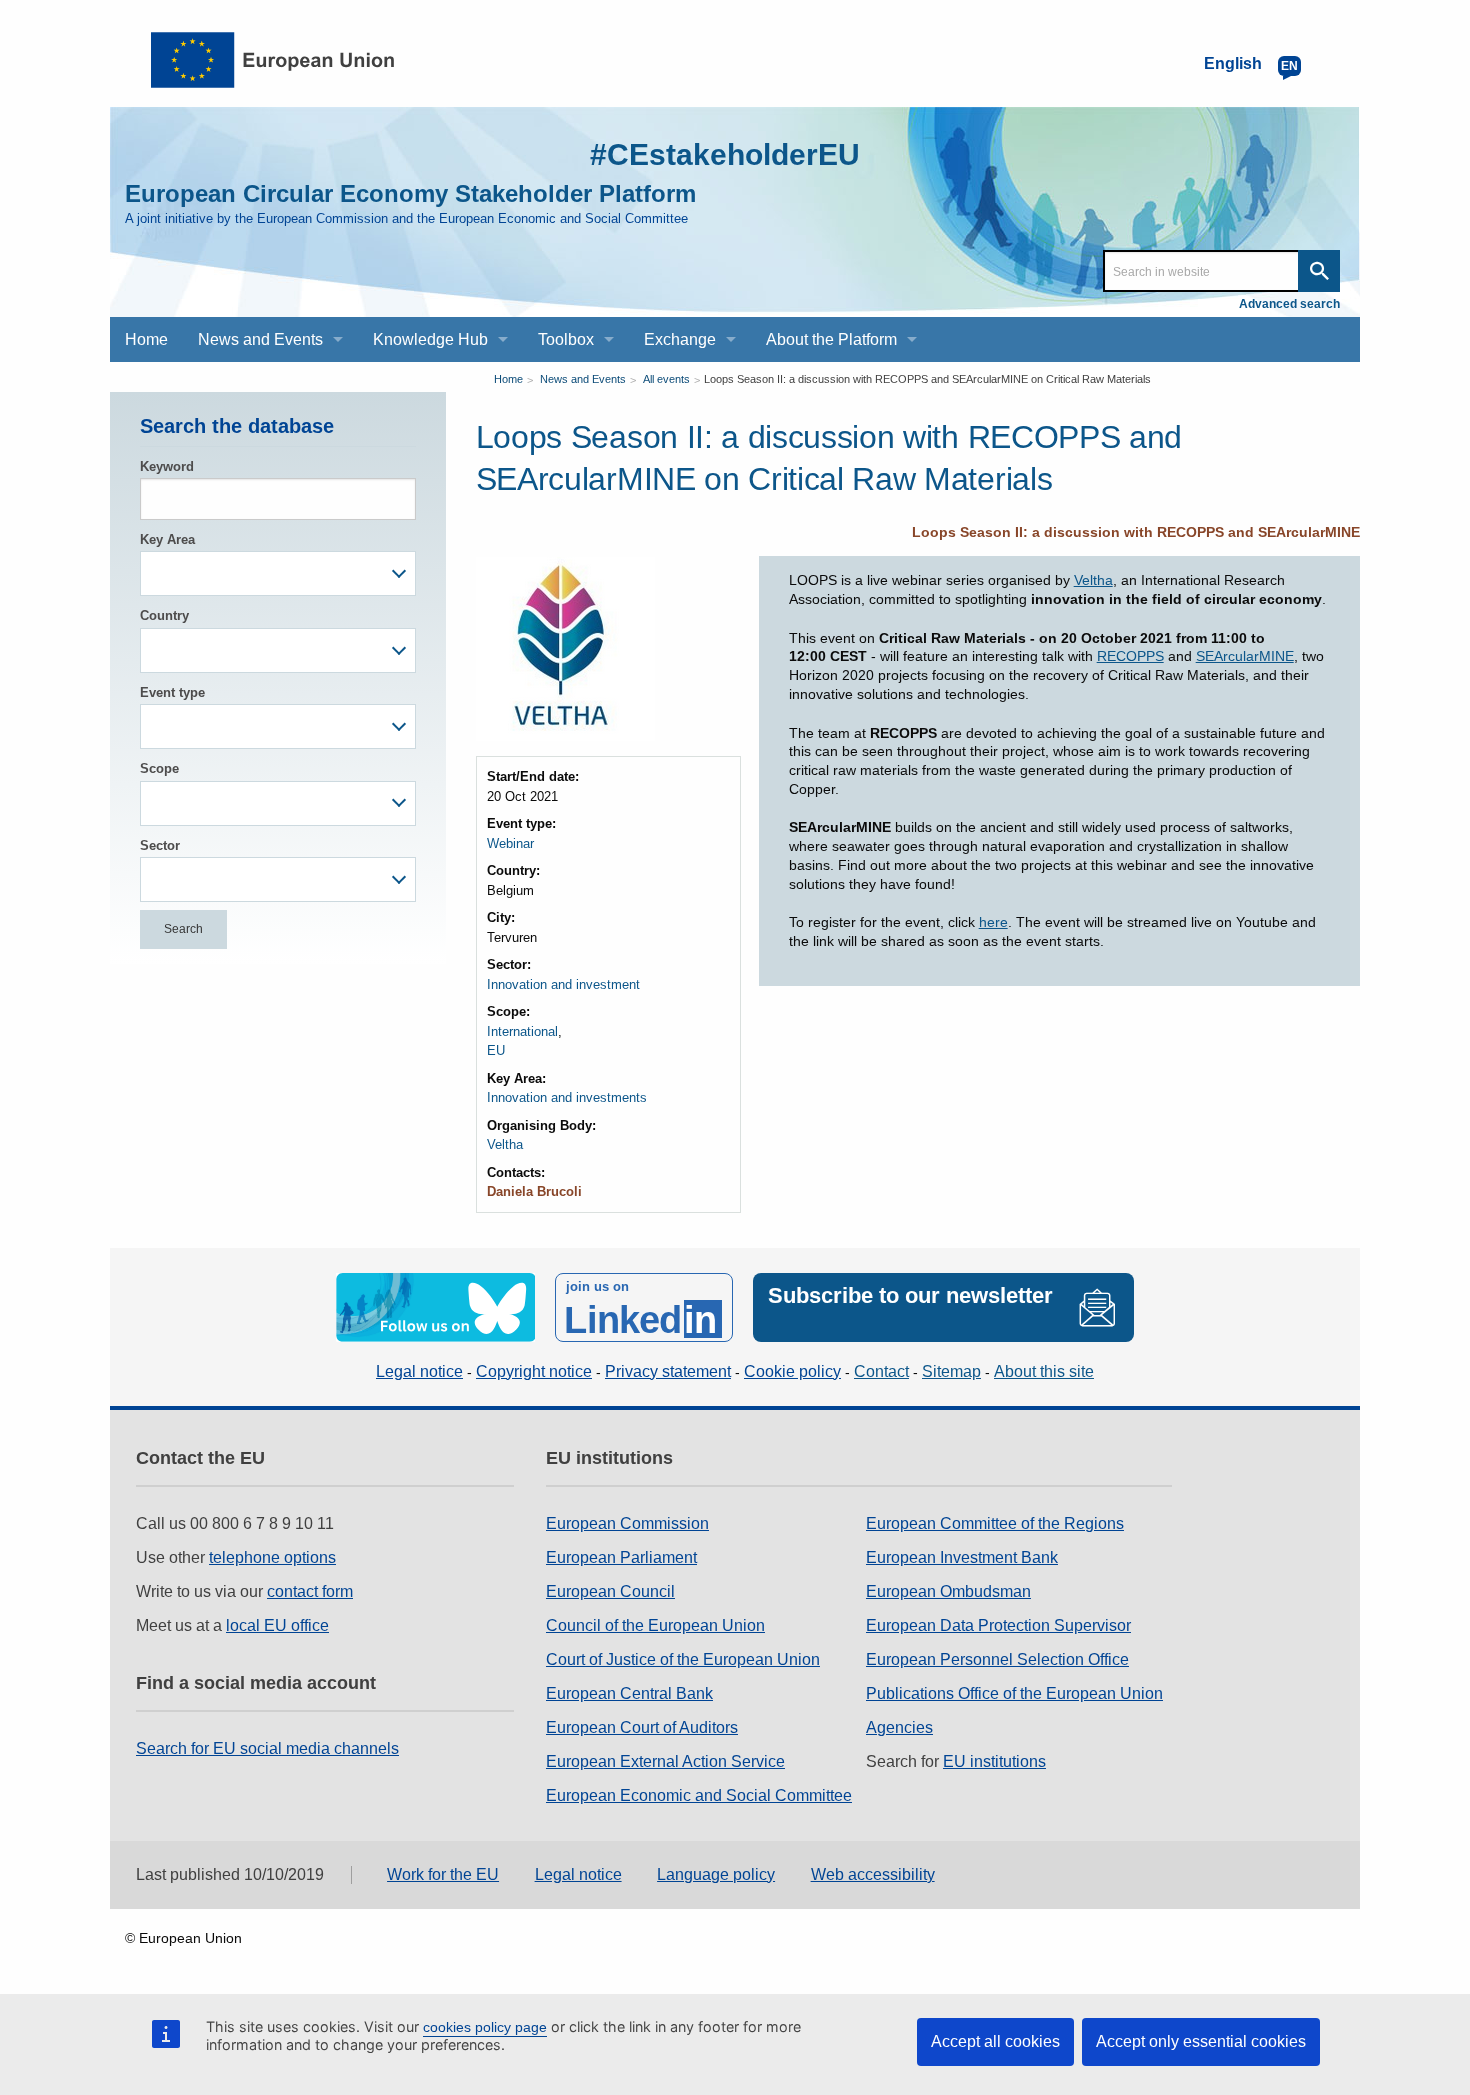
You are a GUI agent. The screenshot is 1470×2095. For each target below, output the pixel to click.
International (522, 1031)
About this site (1044, 1371)
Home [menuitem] (146, 339)
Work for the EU (443, 1874)
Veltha (505, 1144)
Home (508, 379)
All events (666, 379)
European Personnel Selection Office (997, 1659)
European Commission (627, 1523)
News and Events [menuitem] (260, 339)
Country (164, 615)
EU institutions (994, 1761)
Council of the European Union (655, 1625)
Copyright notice (534, 1371)
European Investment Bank (962, 1557)
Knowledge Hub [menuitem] (430, 339)
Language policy (716, 1874)
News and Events (583, 379)
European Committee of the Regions (995, 1523)
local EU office (277, 1625)
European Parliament (621, 1557)
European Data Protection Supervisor (998, 1625)
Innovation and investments (567, 1097)
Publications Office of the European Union (1014, 1693)
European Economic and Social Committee (699, 1795)
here (993, 922)
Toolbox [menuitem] (566, 339)
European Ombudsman (948, 1591)
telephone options (272, 1557)
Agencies (899, 1727)
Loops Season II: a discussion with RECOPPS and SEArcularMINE (1136, 532)
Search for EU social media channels (267, 1748)
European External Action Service (665, 1761)
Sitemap (951, 1371)
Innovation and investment (563, 984)
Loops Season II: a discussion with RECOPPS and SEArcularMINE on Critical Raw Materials (927, 379)
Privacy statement (668, 1371)
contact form (310, 1591)
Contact (881, 1371)
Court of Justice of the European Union (683, 1659)
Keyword (167, 466)
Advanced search (1289, 304)
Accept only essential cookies (1201, 2041)
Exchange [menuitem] (680, 339)
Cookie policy (792, 1371)
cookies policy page (485, 2027)
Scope (159, 768)
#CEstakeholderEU (725, 154)
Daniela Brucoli (534, 1191)
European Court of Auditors (642, 1727)
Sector (160, 845)
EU (496, 1050)
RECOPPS (1130, 656)
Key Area (167, 539)
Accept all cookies (995, 2041)
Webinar (510, 843)
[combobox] (278, 573)
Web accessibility (873, 1874)
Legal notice (419, 1371)
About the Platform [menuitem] (831, 339)
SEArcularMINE (1245, 656)
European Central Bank (629, 1693)
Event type (172, 692)
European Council (610, 1591)
